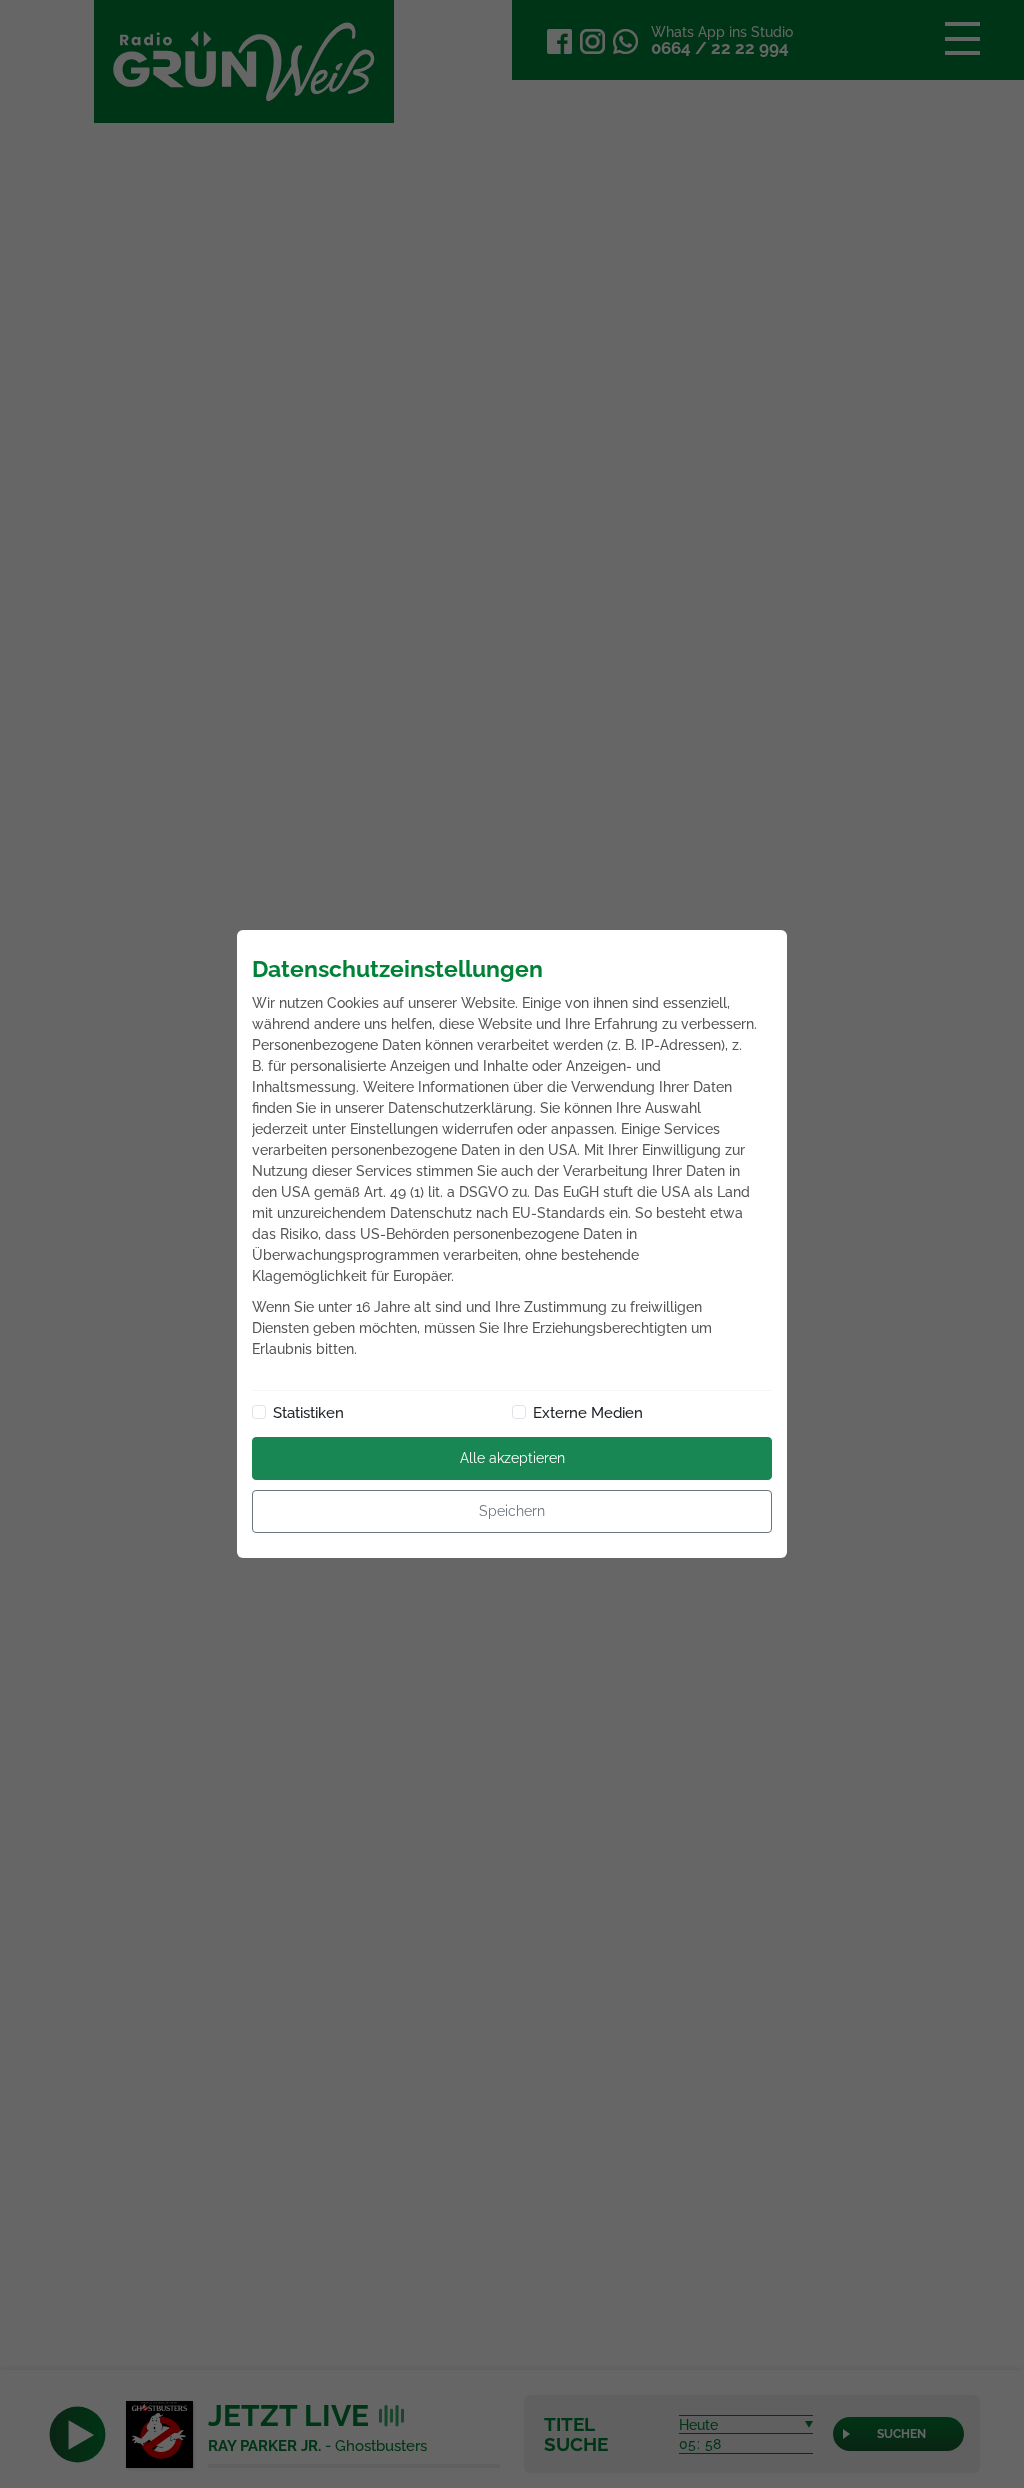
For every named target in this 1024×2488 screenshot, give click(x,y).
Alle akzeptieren (512, 1458)
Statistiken (308, 1413)
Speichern (512, 1511)
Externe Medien (588, 1413)
